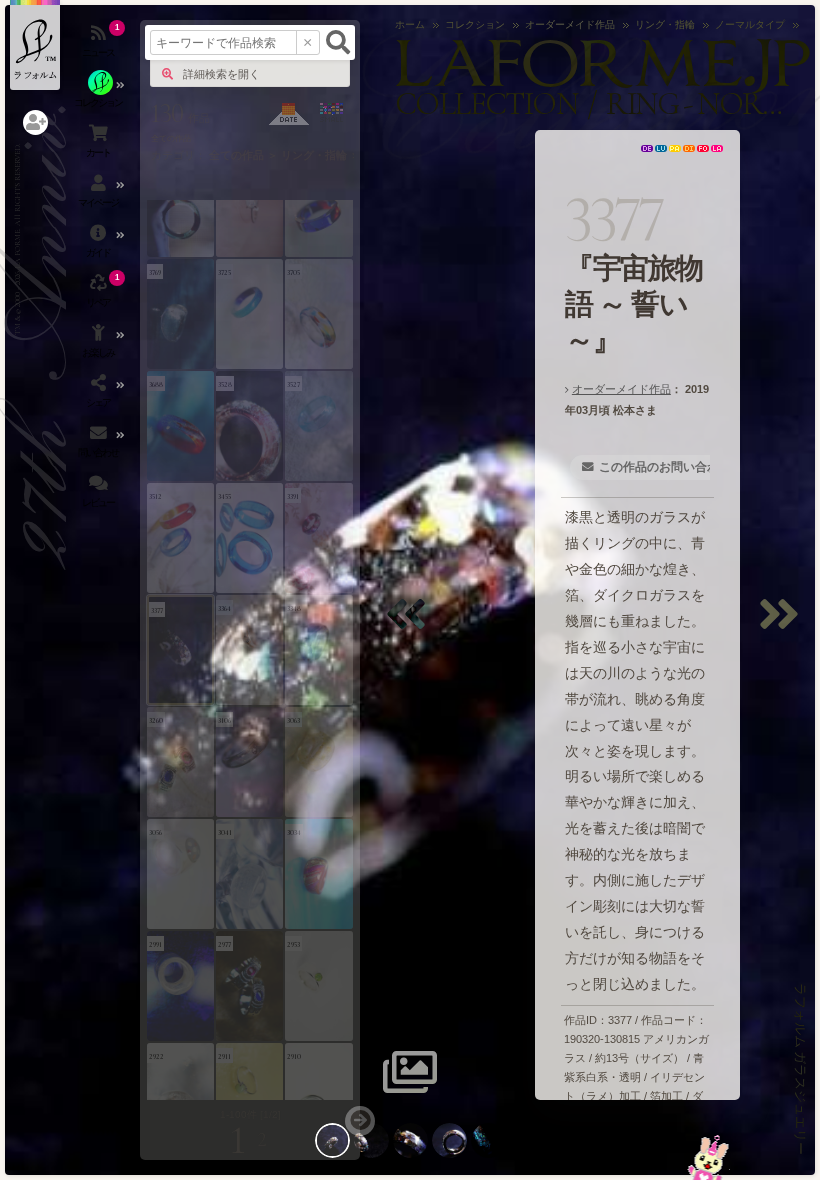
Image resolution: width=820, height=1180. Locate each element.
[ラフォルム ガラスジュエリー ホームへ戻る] (35, 45)
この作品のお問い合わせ (665, 467)
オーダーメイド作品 (621, 389)
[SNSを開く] (100, 395)
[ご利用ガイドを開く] (100, 245)
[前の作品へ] (411, 626)
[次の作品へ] (784, 626)
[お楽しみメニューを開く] (100, 345)
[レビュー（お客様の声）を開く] (100, 495)
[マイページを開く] (100, 195)
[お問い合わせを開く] (100, 445)
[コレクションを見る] (100, 95)
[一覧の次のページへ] (360, 1121)
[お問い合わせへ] (708, 1157)
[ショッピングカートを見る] (100, 145)
